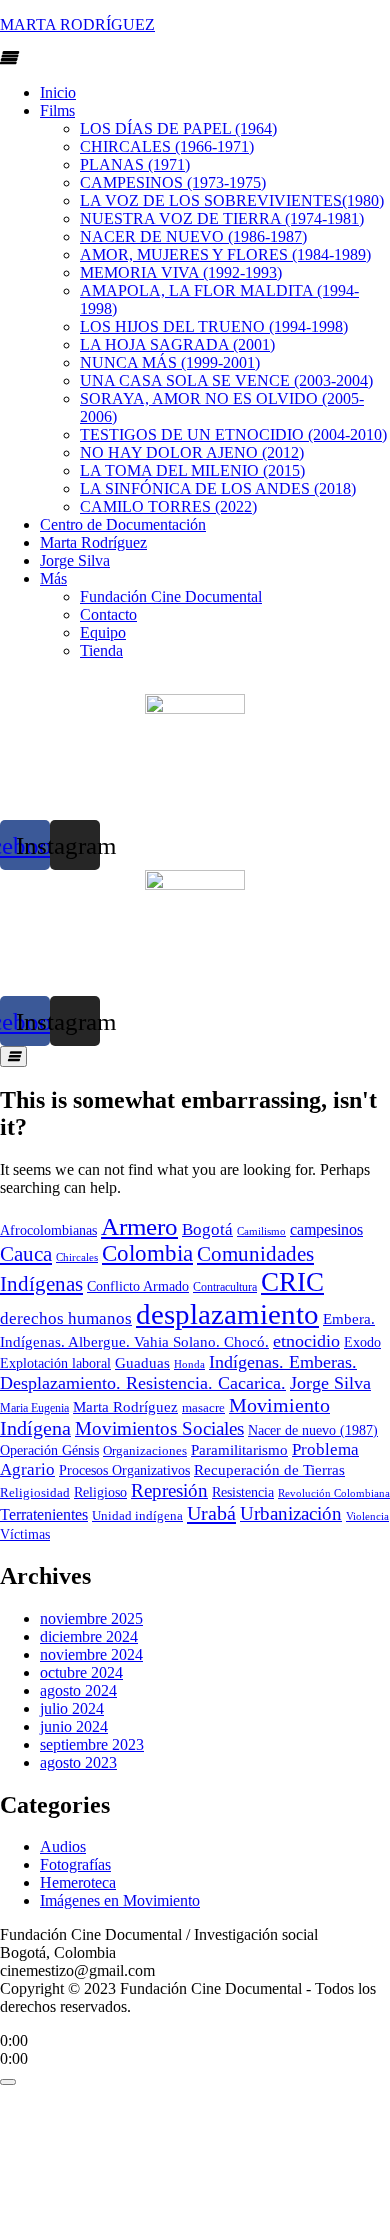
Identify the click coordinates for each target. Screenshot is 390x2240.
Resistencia (243, 1492)
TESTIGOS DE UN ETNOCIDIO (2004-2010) (233, 434)
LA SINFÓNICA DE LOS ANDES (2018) (218, 488)
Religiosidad (35, 1492)
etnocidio (306, 1341)
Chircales (77, 1257)
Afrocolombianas (48, 1230)
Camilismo (261, 1231)
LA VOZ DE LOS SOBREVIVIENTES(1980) (232, 200)
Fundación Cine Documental (171, 596)
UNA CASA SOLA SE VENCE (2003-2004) (226, 380)
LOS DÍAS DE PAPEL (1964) (178, 128)
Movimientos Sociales (159, 1428)
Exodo (362, 1342)
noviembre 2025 (91, 1618)
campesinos (326, 1229)
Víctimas (25, 1534)
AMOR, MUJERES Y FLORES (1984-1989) (225, 254)
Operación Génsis (49, 1450)
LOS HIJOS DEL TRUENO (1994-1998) (214, 326)
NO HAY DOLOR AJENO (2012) (192, 452)
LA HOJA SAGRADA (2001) (177, 344)
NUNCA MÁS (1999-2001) (170, 362)
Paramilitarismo (239, 1450)
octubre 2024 (81, 1672)
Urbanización (291, 1513)
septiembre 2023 (92, 1744)
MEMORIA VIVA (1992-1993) (181, 272)
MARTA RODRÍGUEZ (77, 24)
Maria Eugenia (34, 1408)
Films (57, 110)
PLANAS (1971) (135, 164)
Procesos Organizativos (124, 1470)
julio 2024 (72, 1708)
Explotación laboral (55, 1363)
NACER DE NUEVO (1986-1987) (193, 236)
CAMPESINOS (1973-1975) (173, 182)
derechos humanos (66, 1318)
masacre (203, 1407)
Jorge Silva (75, 560)
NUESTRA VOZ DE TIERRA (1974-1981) (222, 218)
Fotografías (75, 1864)
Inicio (58, 92)
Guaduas (142, 1362)
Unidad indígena (137, 1515)
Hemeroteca (78, 1882)
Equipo (103, 632)
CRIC (292, 1282)
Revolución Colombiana (334, 1493)
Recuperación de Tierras (269, 1470)
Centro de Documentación (123, 524)
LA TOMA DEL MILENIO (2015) (192, 470)
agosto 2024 (78, 1690)
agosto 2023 (78, 1762)
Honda (189, 1364)
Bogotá (207, 1229)
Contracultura (225, 1287)
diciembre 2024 (89, 1636)
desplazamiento (227, 1314)
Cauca (26, 1254)
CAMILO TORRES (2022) (168, 506)
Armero (139, 1226)
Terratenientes (44, 1514)
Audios (63, 1846)
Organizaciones (145, 1450)
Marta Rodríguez (93, 542)
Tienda (101, 650)
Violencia (367, 1516)
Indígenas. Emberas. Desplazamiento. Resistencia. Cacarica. (178, 1372)
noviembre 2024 (91, 1654)
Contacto (108, 614)
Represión (169, 1490)
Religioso (100, 1492)
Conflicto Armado (138, 1286)
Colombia (147, 1253)
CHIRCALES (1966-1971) (167, 146)
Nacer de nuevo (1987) (313, 1430)
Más (53, 578)
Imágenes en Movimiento (120, 1900)
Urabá (211, 1513)
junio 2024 (74, 1726)
